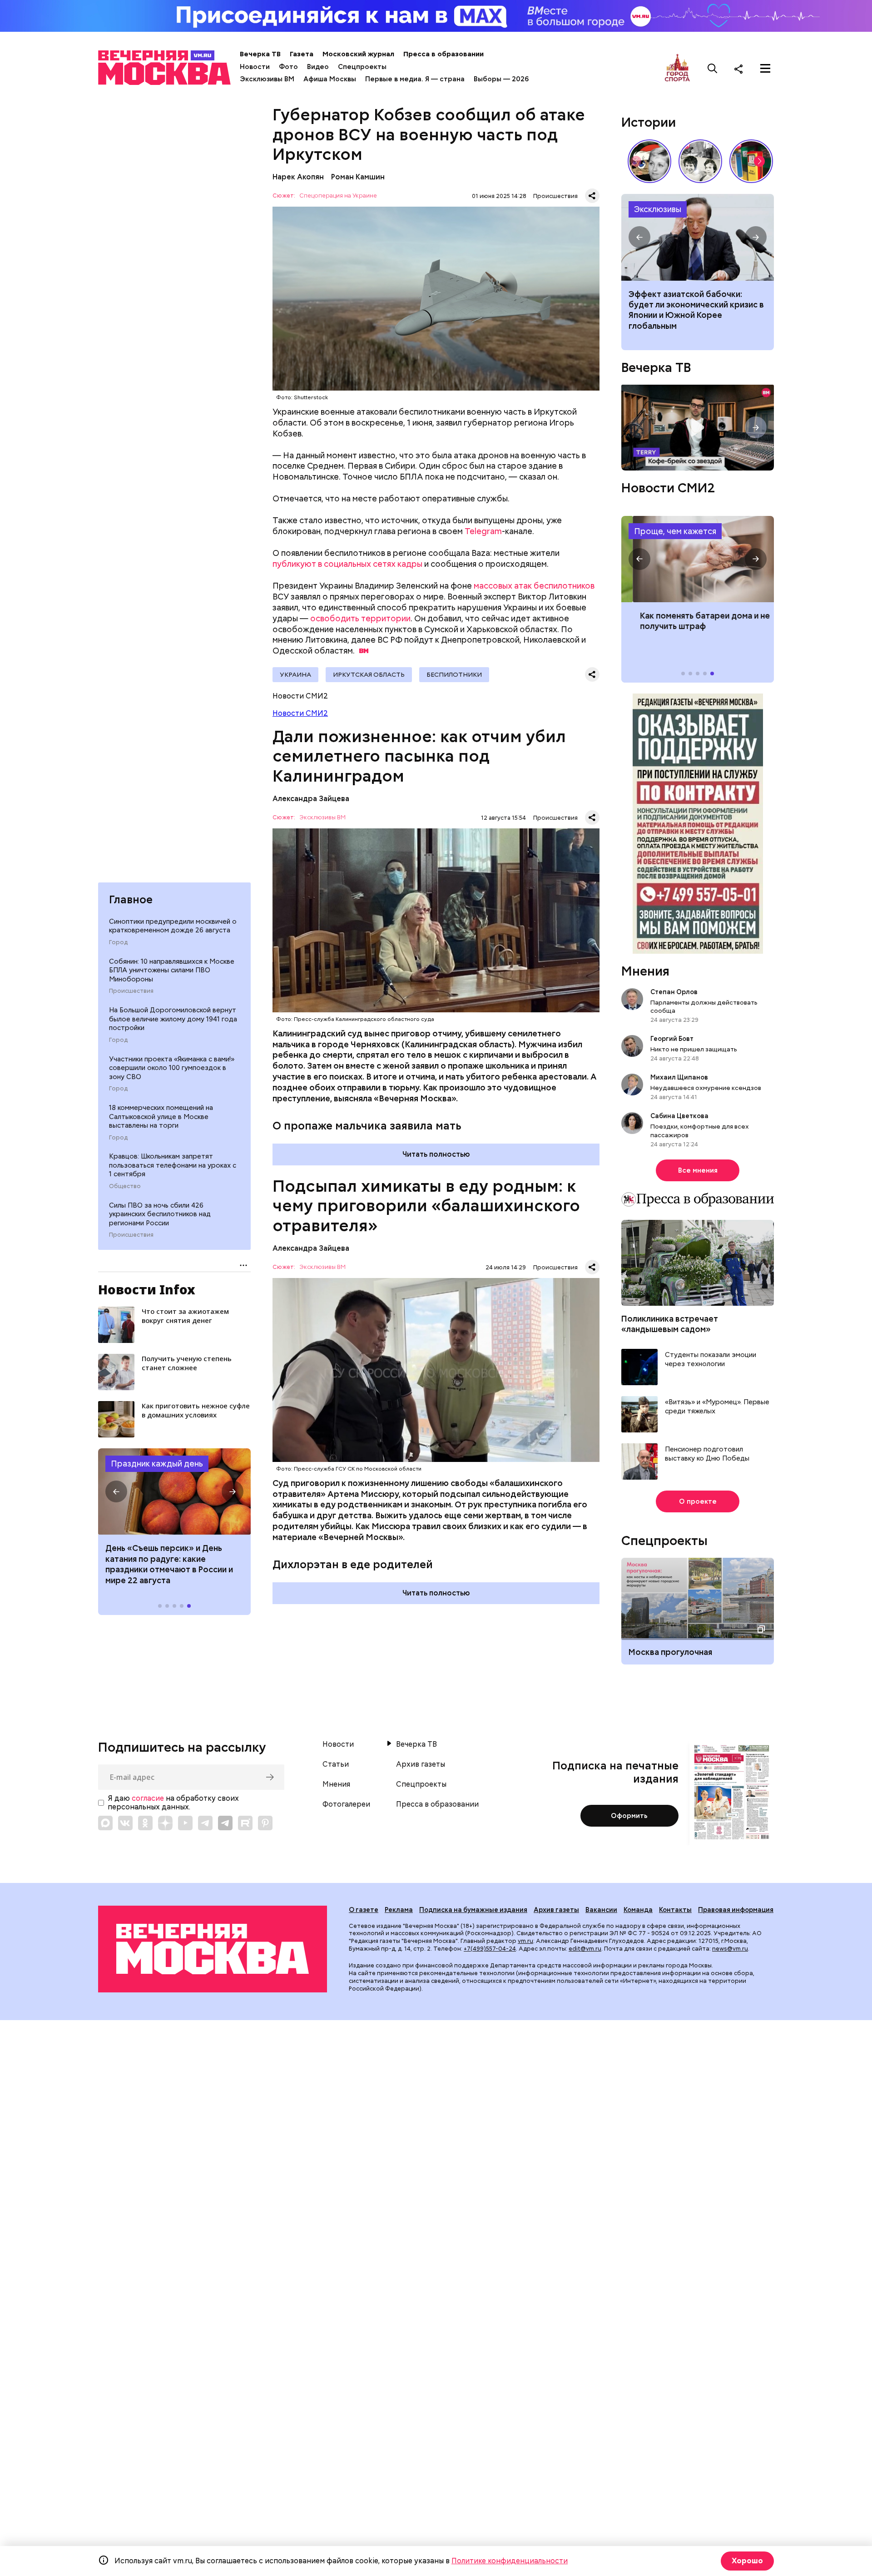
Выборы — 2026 (501, 79)
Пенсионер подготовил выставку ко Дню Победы (707, 1454)
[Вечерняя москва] (213, 1949)
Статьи (336, 1764)
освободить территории (360, 618)
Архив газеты (421, 1764)
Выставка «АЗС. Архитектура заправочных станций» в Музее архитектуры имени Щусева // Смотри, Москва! (751, 161)
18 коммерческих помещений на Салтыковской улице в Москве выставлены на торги (161, 1117)
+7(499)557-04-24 (490, 1949)
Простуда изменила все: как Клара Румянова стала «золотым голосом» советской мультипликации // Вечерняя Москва (649, 161)
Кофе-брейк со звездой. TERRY (698, 428)
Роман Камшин (358, 177)
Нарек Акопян (298, 177)
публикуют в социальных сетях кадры (347, 564)
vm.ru (525, 1941)
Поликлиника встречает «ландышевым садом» (670, 1324)
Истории (649, 122)
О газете (364, 1910)
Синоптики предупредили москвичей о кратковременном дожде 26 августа (173, 926)
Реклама (399, 1910)
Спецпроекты (362, 67)
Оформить (629, 1816)
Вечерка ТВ (260, 54)
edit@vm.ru (585, 1949)
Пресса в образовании (443, 54)
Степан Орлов (674, 992)
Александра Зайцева (311, 799)
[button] (116, 1491)
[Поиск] (713, 69)
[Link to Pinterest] (265, 1823)
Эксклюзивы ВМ (267, 79)
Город (118, 942)
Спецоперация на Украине (338, 196)
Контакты (675, 1910)
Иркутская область (369, 674)
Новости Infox (147, 1289)
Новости (255, 67)
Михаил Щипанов (679, 1077)
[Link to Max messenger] (105, 1823)
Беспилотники (454, 674)
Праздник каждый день (157, 1464)
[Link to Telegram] (205, 1823)
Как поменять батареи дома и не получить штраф (698, 559)
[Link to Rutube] (245, 1823)
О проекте (698, 1501)
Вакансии (601, 1910)
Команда (638, 1910)
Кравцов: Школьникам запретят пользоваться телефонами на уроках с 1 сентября (173, 1165)
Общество (125, 1186)
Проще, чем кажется (675, 531)
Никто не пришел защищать (694, 1049)
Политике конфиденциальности (510, 2561)
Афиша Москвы (330, 79)
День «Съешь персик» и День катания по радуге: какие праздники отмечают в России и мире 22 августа (169, 1564)
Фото (288, 67)
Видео (318, 67)
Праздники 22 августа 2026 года (174, 1491)
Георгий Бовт (672, 1039)
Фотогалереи (346, 1804)
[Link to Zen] (165, 1823)
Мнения (645, 971)
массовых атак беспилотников (534, 586)
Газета (302, 54)
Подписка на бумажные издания (473, 1910)
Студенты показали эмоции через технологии (711, 1360)
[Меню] (765, 69)
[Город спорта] (677, 68)
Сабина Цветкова (679, 1116)
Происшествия (131, 991)
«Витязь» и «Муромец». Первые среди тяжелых (717, 1407)
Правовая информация (736, 1910)
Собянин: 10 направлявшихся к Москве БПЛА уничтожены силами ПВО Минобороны (172, 970)
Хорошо (747, 2561)
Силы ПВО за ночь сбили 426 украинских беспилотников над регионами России (160, 1214)
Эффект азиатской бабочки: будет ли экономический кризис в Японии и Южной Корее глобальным (698, 237)
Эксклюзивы (658, 209)
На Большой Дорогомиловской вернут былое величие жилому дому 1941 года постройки (173, 1019)
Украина (295, 674)
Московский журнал (358, 54)
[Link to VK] (125, 1823)
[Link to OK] (145, 1823)
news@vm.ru (730, 1949)
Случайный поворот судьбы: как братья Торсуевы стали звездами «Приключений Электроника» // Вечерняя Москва (700, 161)
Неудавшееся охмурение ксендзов (706, 1088)
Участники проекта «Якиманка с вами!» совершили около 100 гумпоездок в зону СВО (172, 1068)
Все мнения (698, 1170)
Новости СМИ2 (300, 713)
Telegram (483, 531)
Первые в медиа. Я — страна (415, 79)
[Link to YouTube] (185, 1823)
